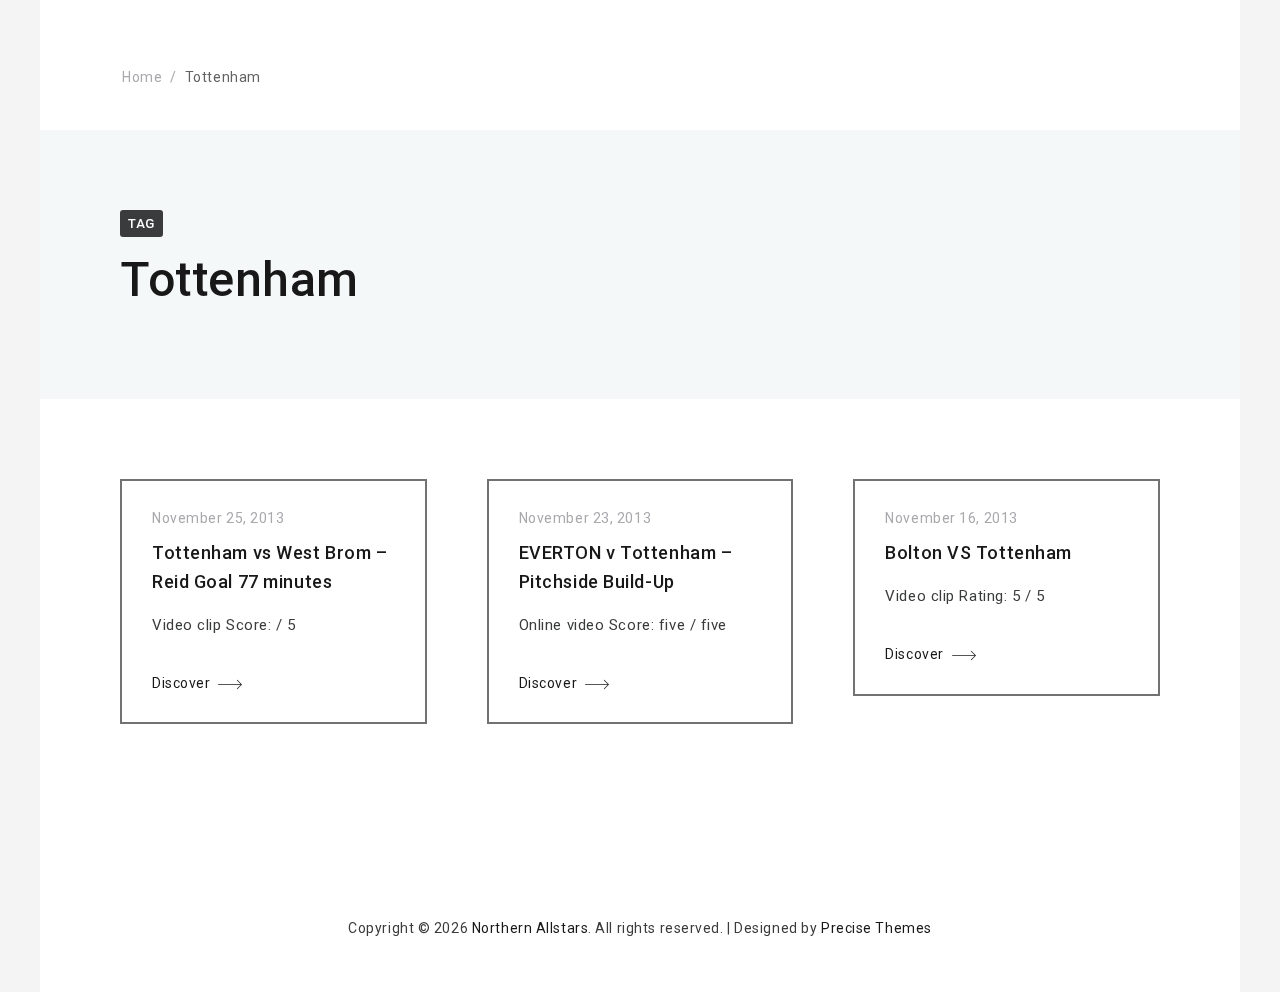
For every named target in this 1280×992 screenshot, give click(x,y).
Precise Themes (876, 928)
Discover (181, 683)
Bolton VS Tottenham (978, 552)
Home (142, 77)
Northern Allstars (530, 928)
